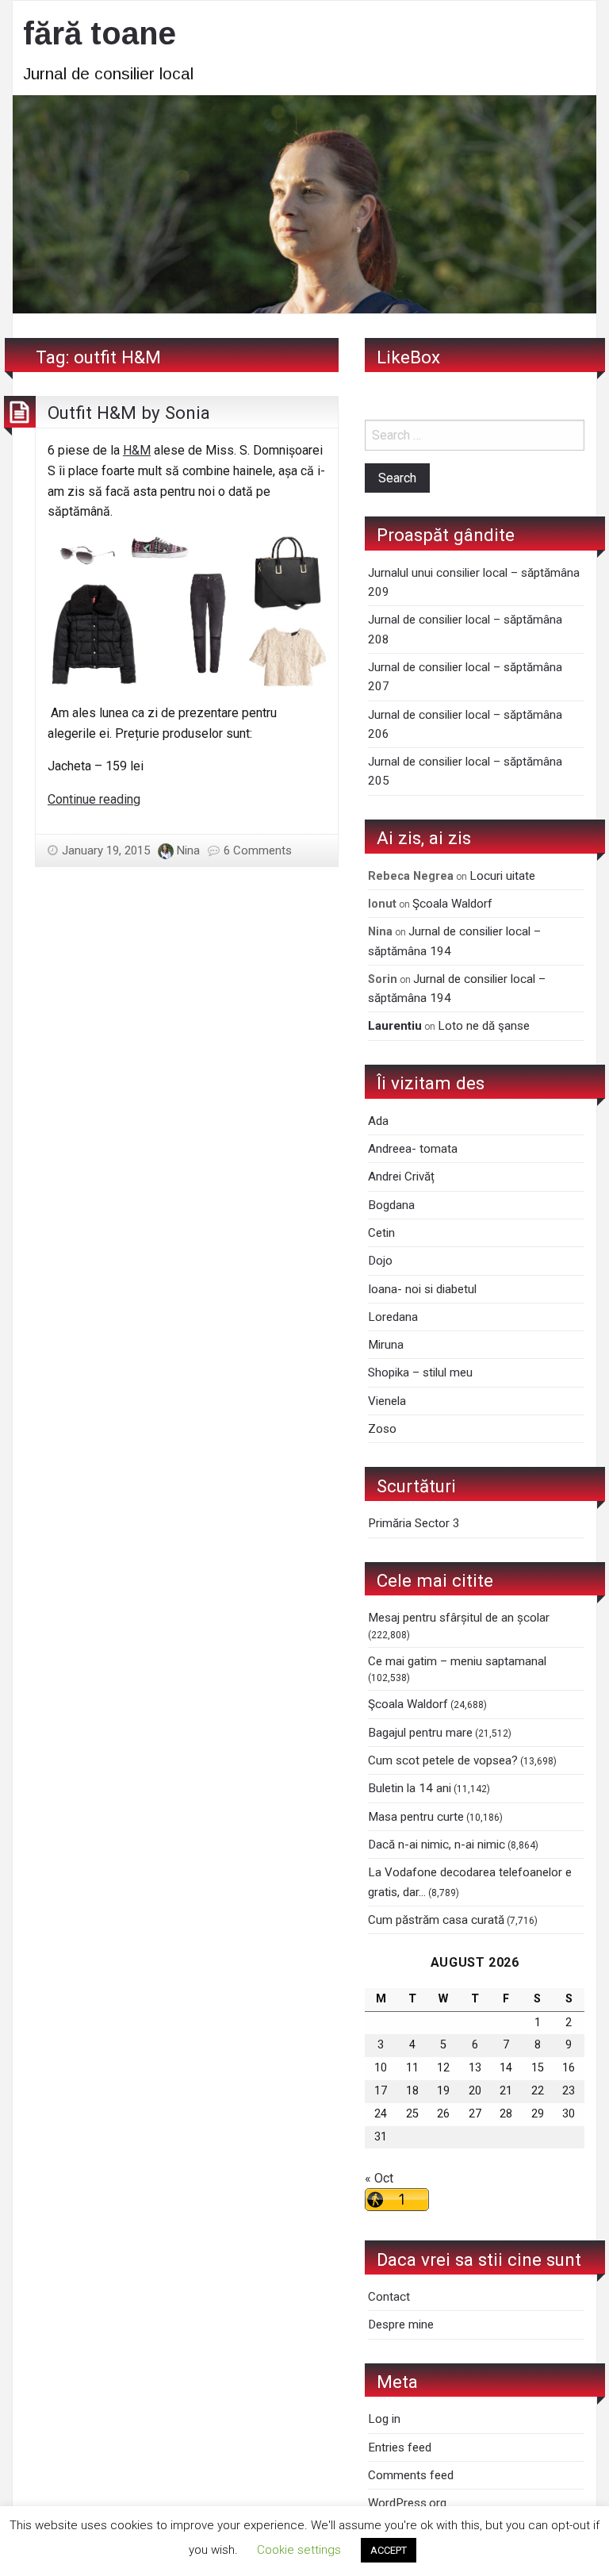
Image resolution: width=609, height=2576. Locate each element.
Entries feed (400, 2447)
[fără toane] (304, 203)
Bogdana (391, 1205)
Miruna (386, 1345)
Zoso (382, 1429)
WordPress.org (407, 2503)
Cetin (381, 1233)
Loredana (393, 1317)
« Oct (379, 2178)
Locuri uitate (502, 876)
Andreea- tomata (413, 1149)
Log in (384, 2419)
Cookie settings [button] (299, 2550)
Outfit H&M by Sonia (129, 413)
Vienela (387, 1401)
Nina (188, 850)
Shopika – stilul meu (420, 1372)
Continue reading (94, 799)
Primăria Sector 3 (414, 1523)
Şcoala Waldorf (452, 904)
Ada (378, 1121)
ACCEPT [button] (389, 2550)
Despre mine (401, 2325)
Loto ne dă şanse (484, 1026)
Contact (389, 2297)
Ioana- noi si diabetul (422, 1289)
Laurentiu (395, 1026)
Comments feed (411, 2475)
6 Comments (258, 850)
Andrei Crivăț (401, 1177)
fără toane (100, 33)
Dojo (380, 1261)
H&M (137, 450)
